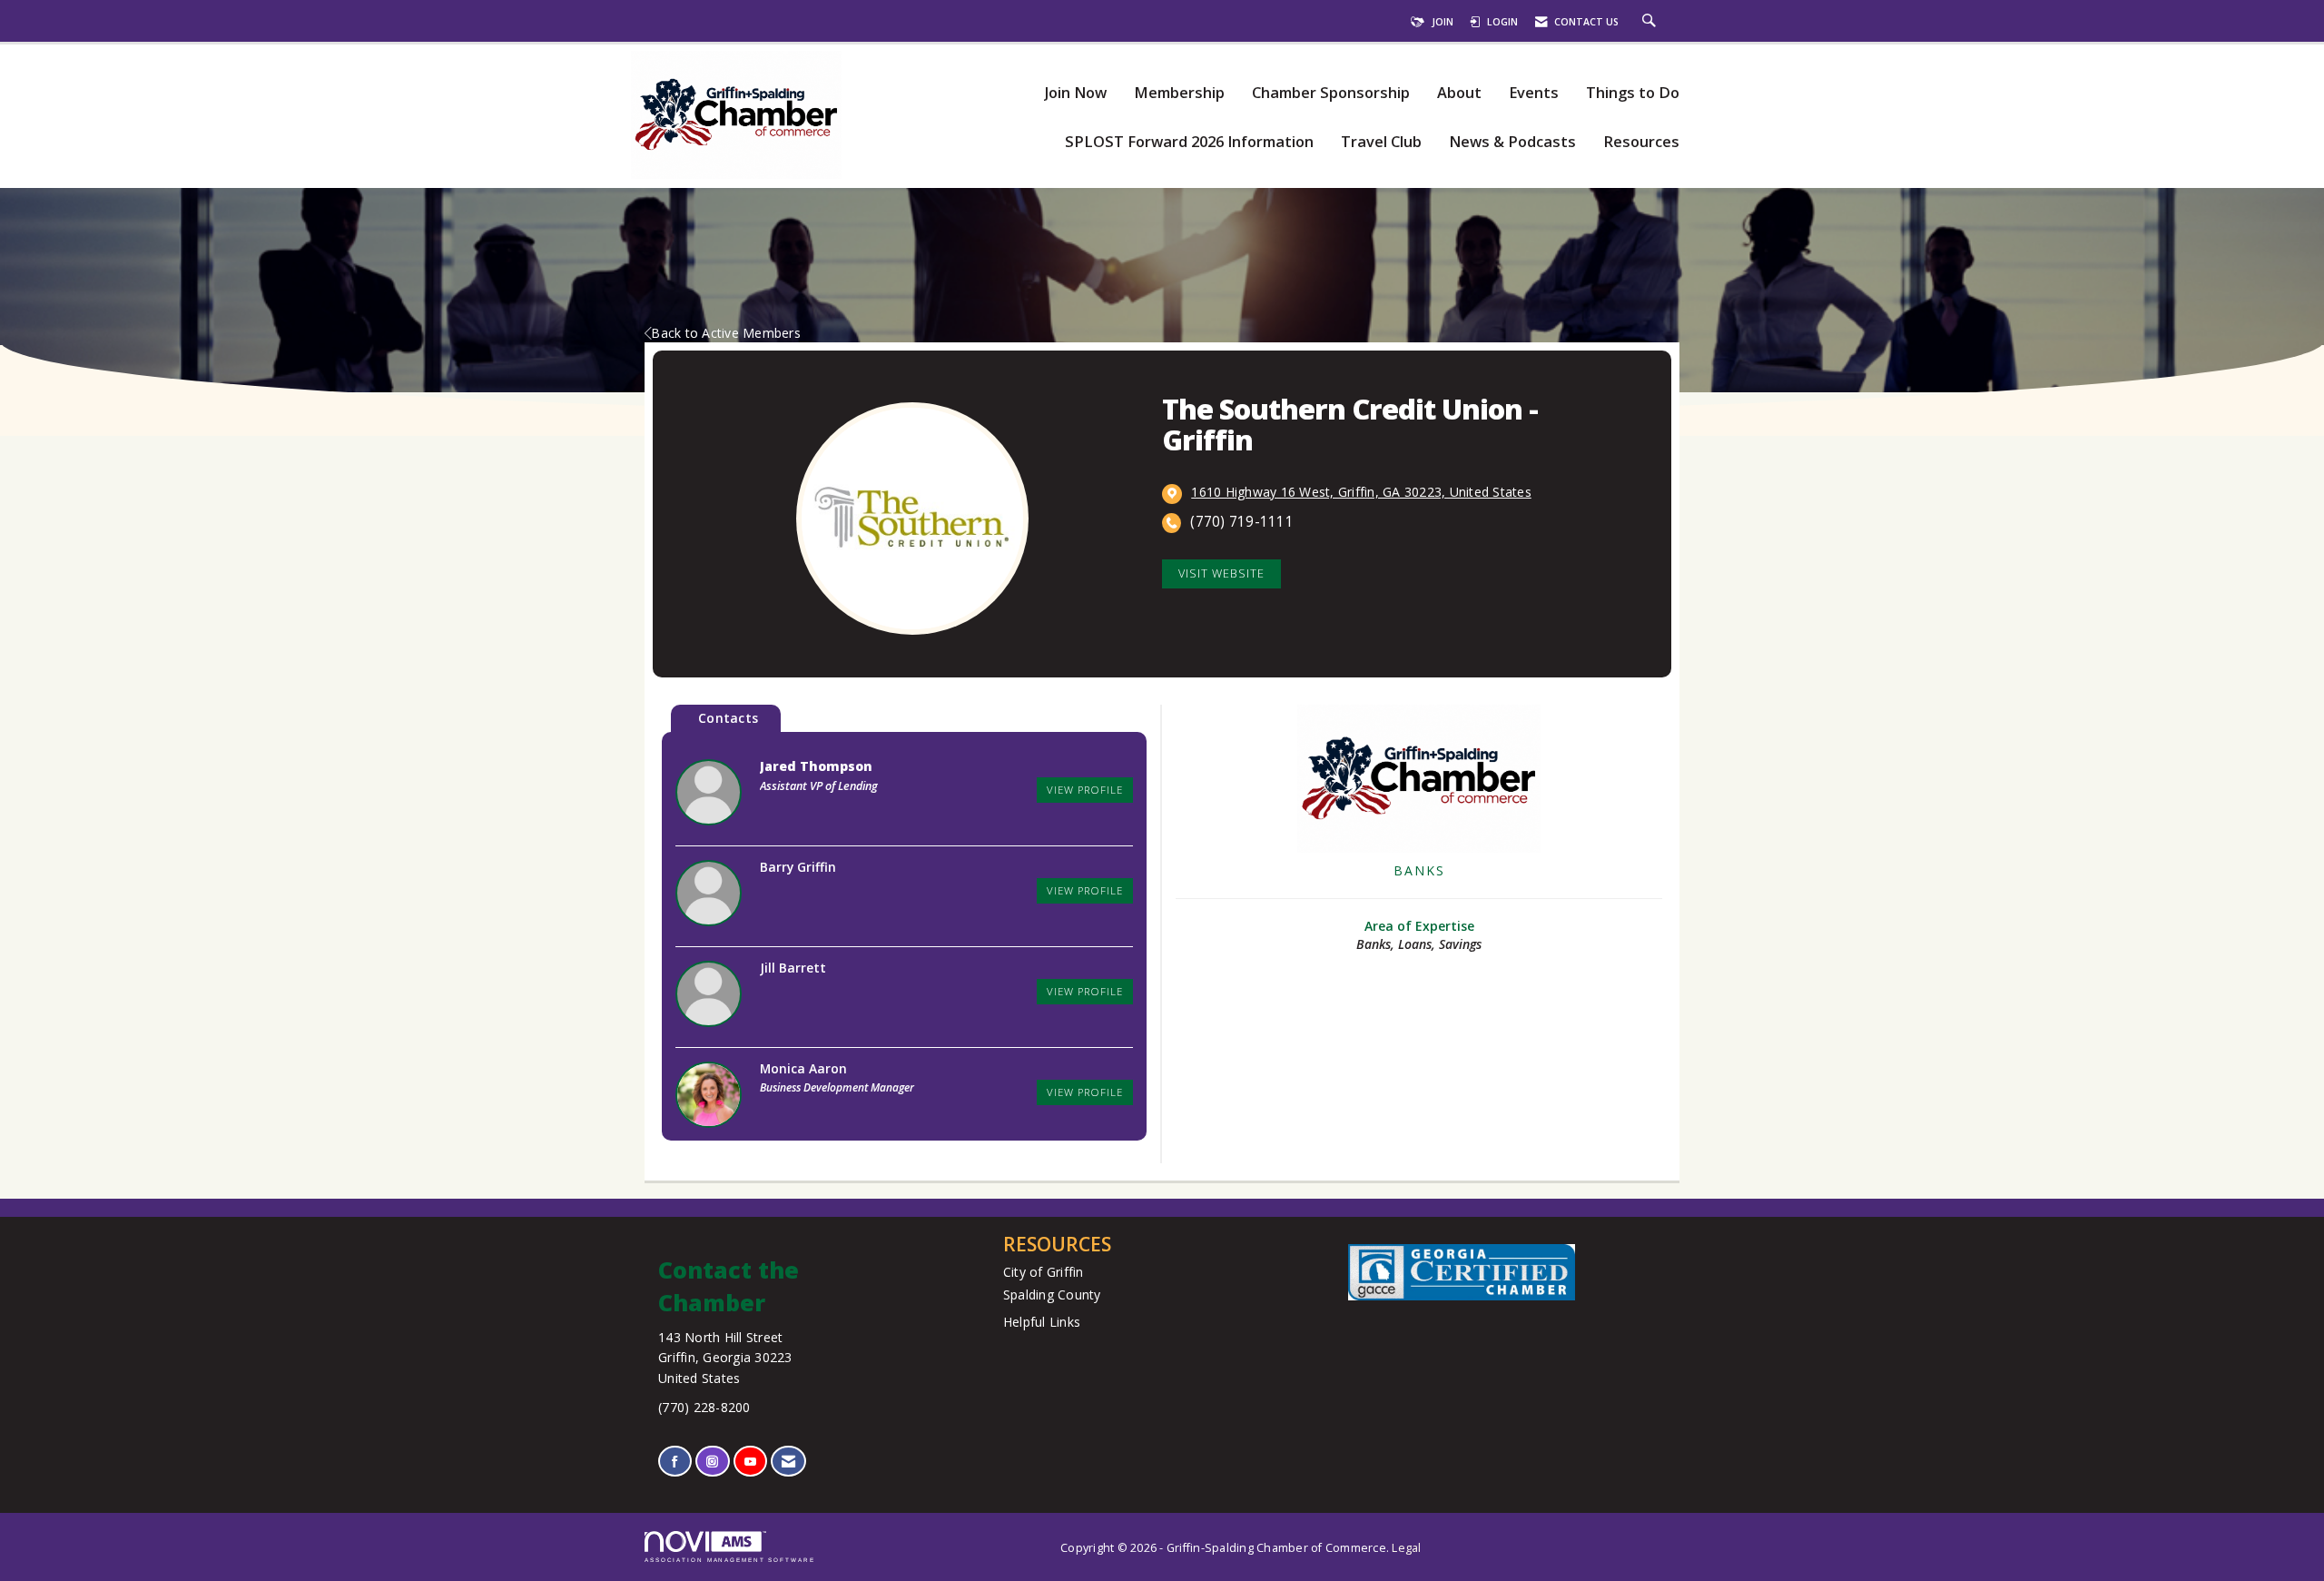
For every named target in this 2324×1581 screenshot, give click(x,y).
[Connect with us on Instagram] (712, 1462)
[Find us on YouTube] (750, 1462)
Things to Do (1633, 93)
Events (1534, 93)
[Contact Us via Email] (788, 1462)
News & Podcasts (1512, 142)
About (1459, 93)
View (1085, 790)
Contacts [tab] (728, 718)
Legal (1406, 1548)
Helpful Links (1042, 1322)
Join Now (1075, 93)
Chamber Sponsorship (1331, 93)
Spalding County (1052, 1294)
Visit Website (1221, 573)
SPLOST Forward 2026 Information (1189, 142)
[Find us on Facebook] (675, 1462)
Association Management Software (730, 1560)
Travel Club (1381, 142)
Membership (1179, 93)
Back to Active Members (726, 333)
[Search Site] (1651, 22)
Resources (1641, 142)
